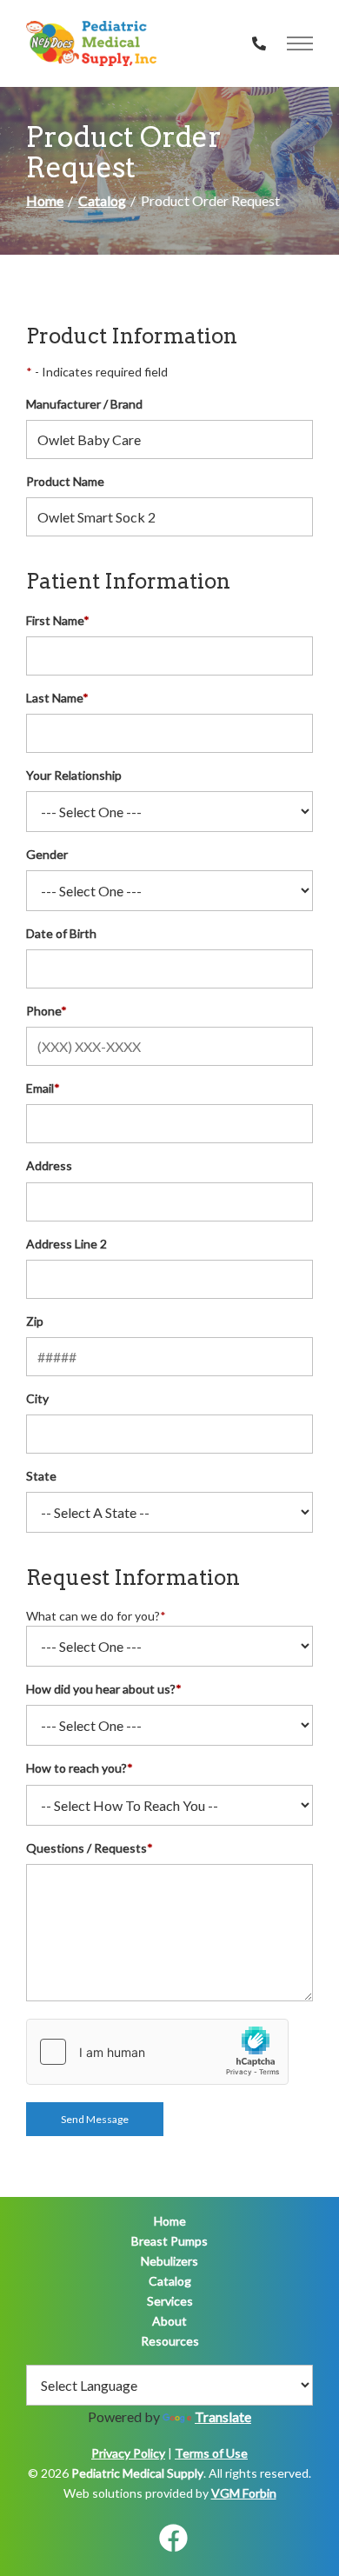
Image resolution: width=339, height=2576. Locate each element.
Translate (223, 2416)
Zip (35, 1321)
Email (43, 1088)
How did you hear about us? (104, 1689)
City (37, 1398)
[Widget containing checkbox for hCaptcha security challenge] (157, 2052)
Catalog (102, 200)
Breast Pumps (169, 2241)
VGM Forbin (244, 2493)
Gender (47, 854)
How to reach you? (80, 1768)
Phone (47, 1011)
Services (170, 2301)
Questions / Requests (90, 1848)
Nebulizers (169, 2261)
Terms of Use (211, 2453)
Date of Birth (61, 933)
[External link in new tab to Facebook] (173, 2539)
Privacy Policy (128, 2453)
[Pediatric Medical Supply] (91, 43)
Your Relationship (74, 775)
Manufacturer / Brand (84, 404)
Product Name (65, 481)
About (169, 2321)
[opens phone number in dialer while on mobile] (259, 43)
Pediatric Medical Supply (137, 2473)
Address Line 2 (66, 1244)
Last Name (57, 698)
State (41, 1476)
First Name (58, 620)
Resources (170, 2341)
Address (49, 1165)
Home (45, 200)
